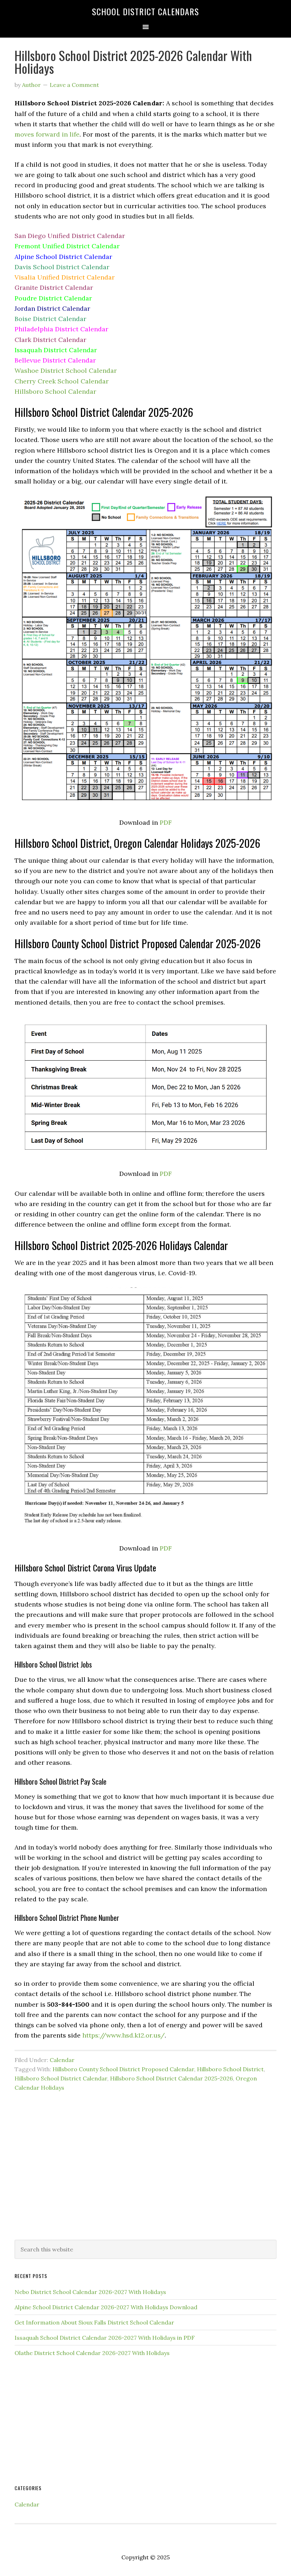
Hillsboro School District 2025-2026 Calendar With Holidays (133, 62)
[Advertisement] (145, 2176)
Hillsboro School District (230, 2069)
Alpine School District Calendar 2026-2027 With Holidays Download (106, 2307)
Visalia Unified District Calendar (65, 277)
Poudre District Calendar (53, 298)
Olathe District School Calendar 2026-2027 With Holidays (92, 2353)
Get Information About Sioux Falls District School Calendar (94, 2322)
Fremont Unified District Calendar (67, 246)
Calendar (62, 2060)
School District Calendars (145, 11)
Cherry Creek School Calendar (62, 381)
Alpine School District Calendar (63, 257)
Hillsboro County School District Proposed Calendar (123, 2069)
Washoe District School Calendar (66, 371)
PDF (166, 822)
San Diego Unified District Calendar (70, 236)
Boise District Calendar (50, 319)
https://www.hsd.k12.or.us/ (123, 2035)
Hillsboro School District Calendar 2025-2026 (171, 2078)
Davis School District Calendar (62, 267)
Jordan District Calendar (52, 308)
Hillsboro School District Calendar (61, 2078)
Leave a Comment (74, 85)
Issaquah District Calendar (56, 350)
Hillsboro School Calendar (55, 391)
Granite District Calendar (54, 288)
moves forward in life (47, 134)
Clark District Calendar (50, 340)
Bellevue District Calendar (55, 360)
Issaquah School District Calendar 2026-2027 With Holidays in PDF (105, 2338)
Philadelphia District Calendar (61, 329)
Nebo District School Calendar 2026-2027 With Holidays (90, 2292)
